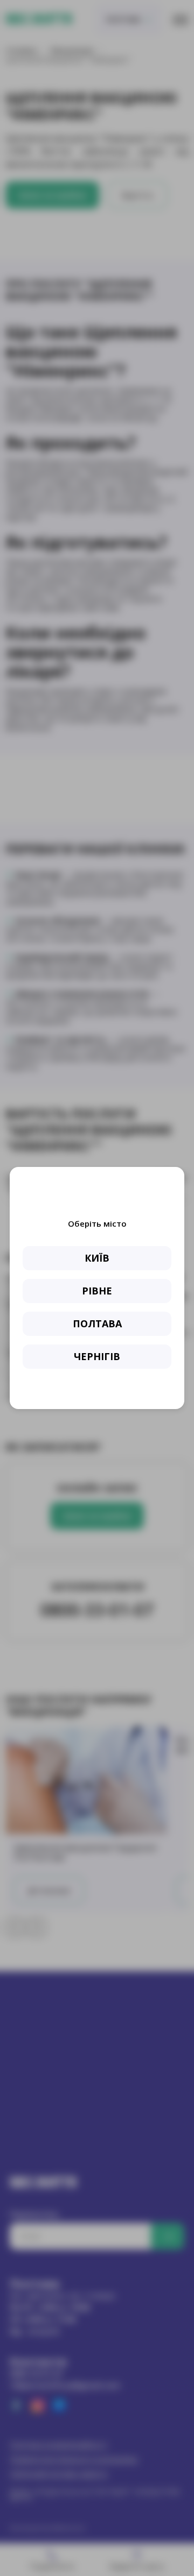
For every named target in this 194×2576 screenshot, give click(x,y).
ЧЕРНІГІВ (97, 1356)
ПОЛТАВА (97, 1324)
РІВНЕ (97, 1291)
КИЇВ (97, 1258)
